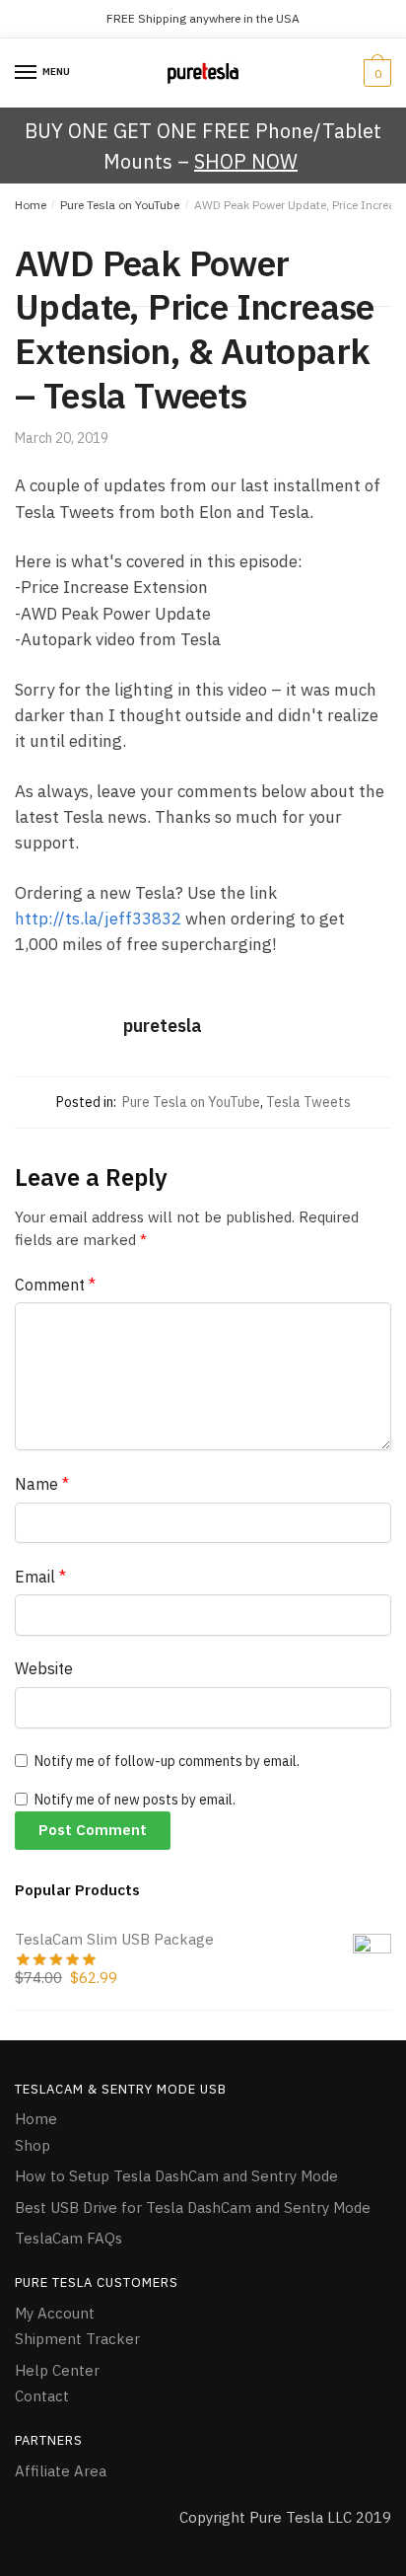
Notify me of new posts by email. (135, 1800)
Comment (55, 1285)
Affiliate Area (61, 2471)
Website (44, 1668)
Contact (42, 2396)
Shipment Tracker (77, 2339)
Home (31, 205)
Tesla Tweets (308, 1102)
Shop (33, 2145)
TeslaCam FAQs (68, 2238)
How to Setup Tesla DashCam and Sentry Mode (176, 2176)
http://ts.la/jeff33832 (98, 919)
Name (42, 1484)
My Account (55, 2313)
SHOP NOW (246, 161)
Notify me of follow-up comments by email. (167, 1761)
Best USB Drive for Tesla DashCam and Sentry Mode (193, 2208)
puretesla (163, 1026)
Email (40, 1577)
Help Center (57, 2370)
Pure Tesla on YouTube (120, 205)
